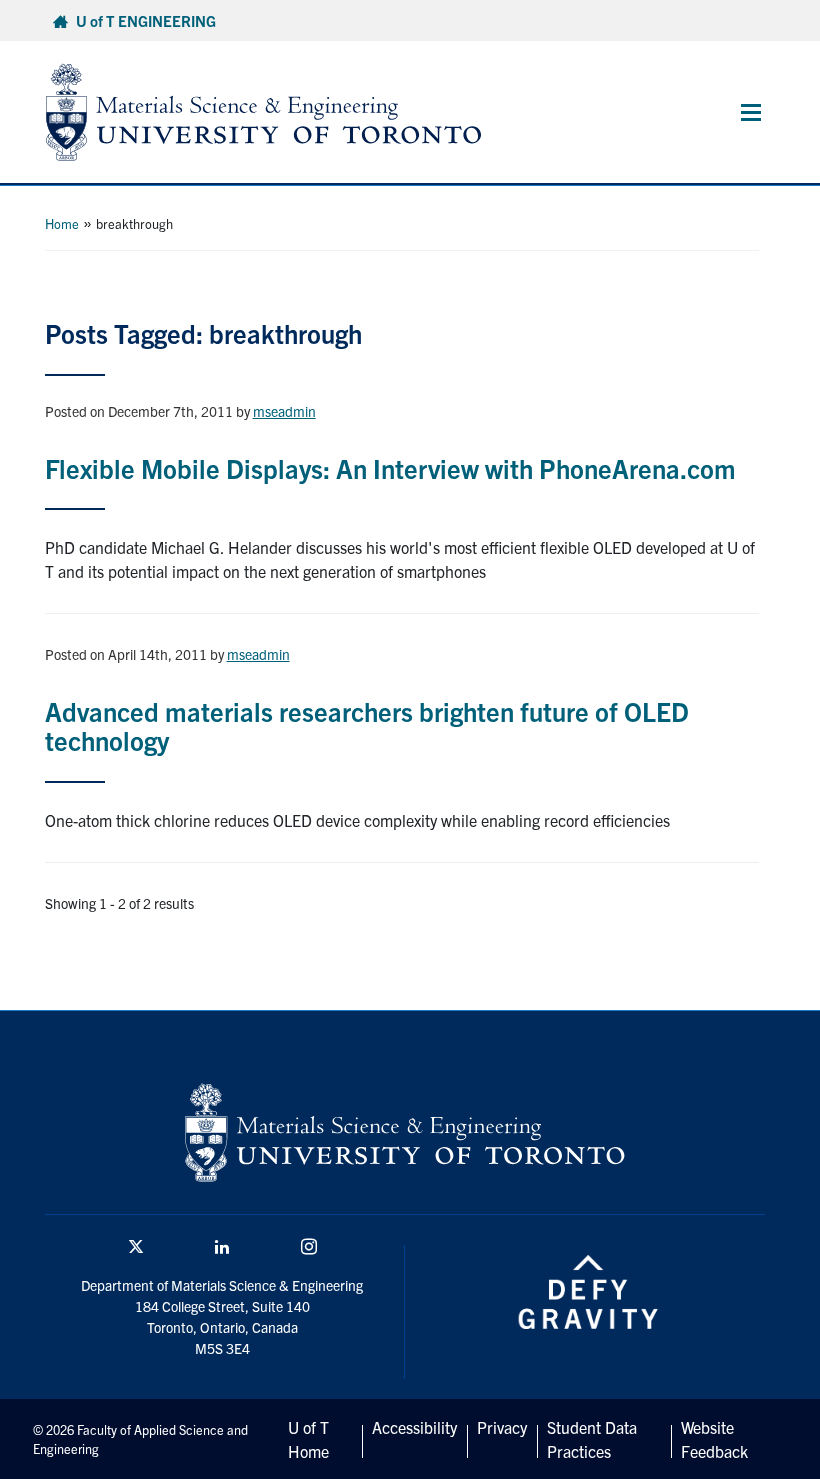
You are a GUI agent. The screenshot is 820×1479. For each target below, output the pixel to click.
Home (62, 223)
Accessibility (414, 1427)
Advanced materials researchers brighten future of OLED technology (367, 725)
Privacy (502, 1427)
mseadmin (284, 411)
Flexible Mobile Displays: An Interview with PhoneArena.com (390, 467)
